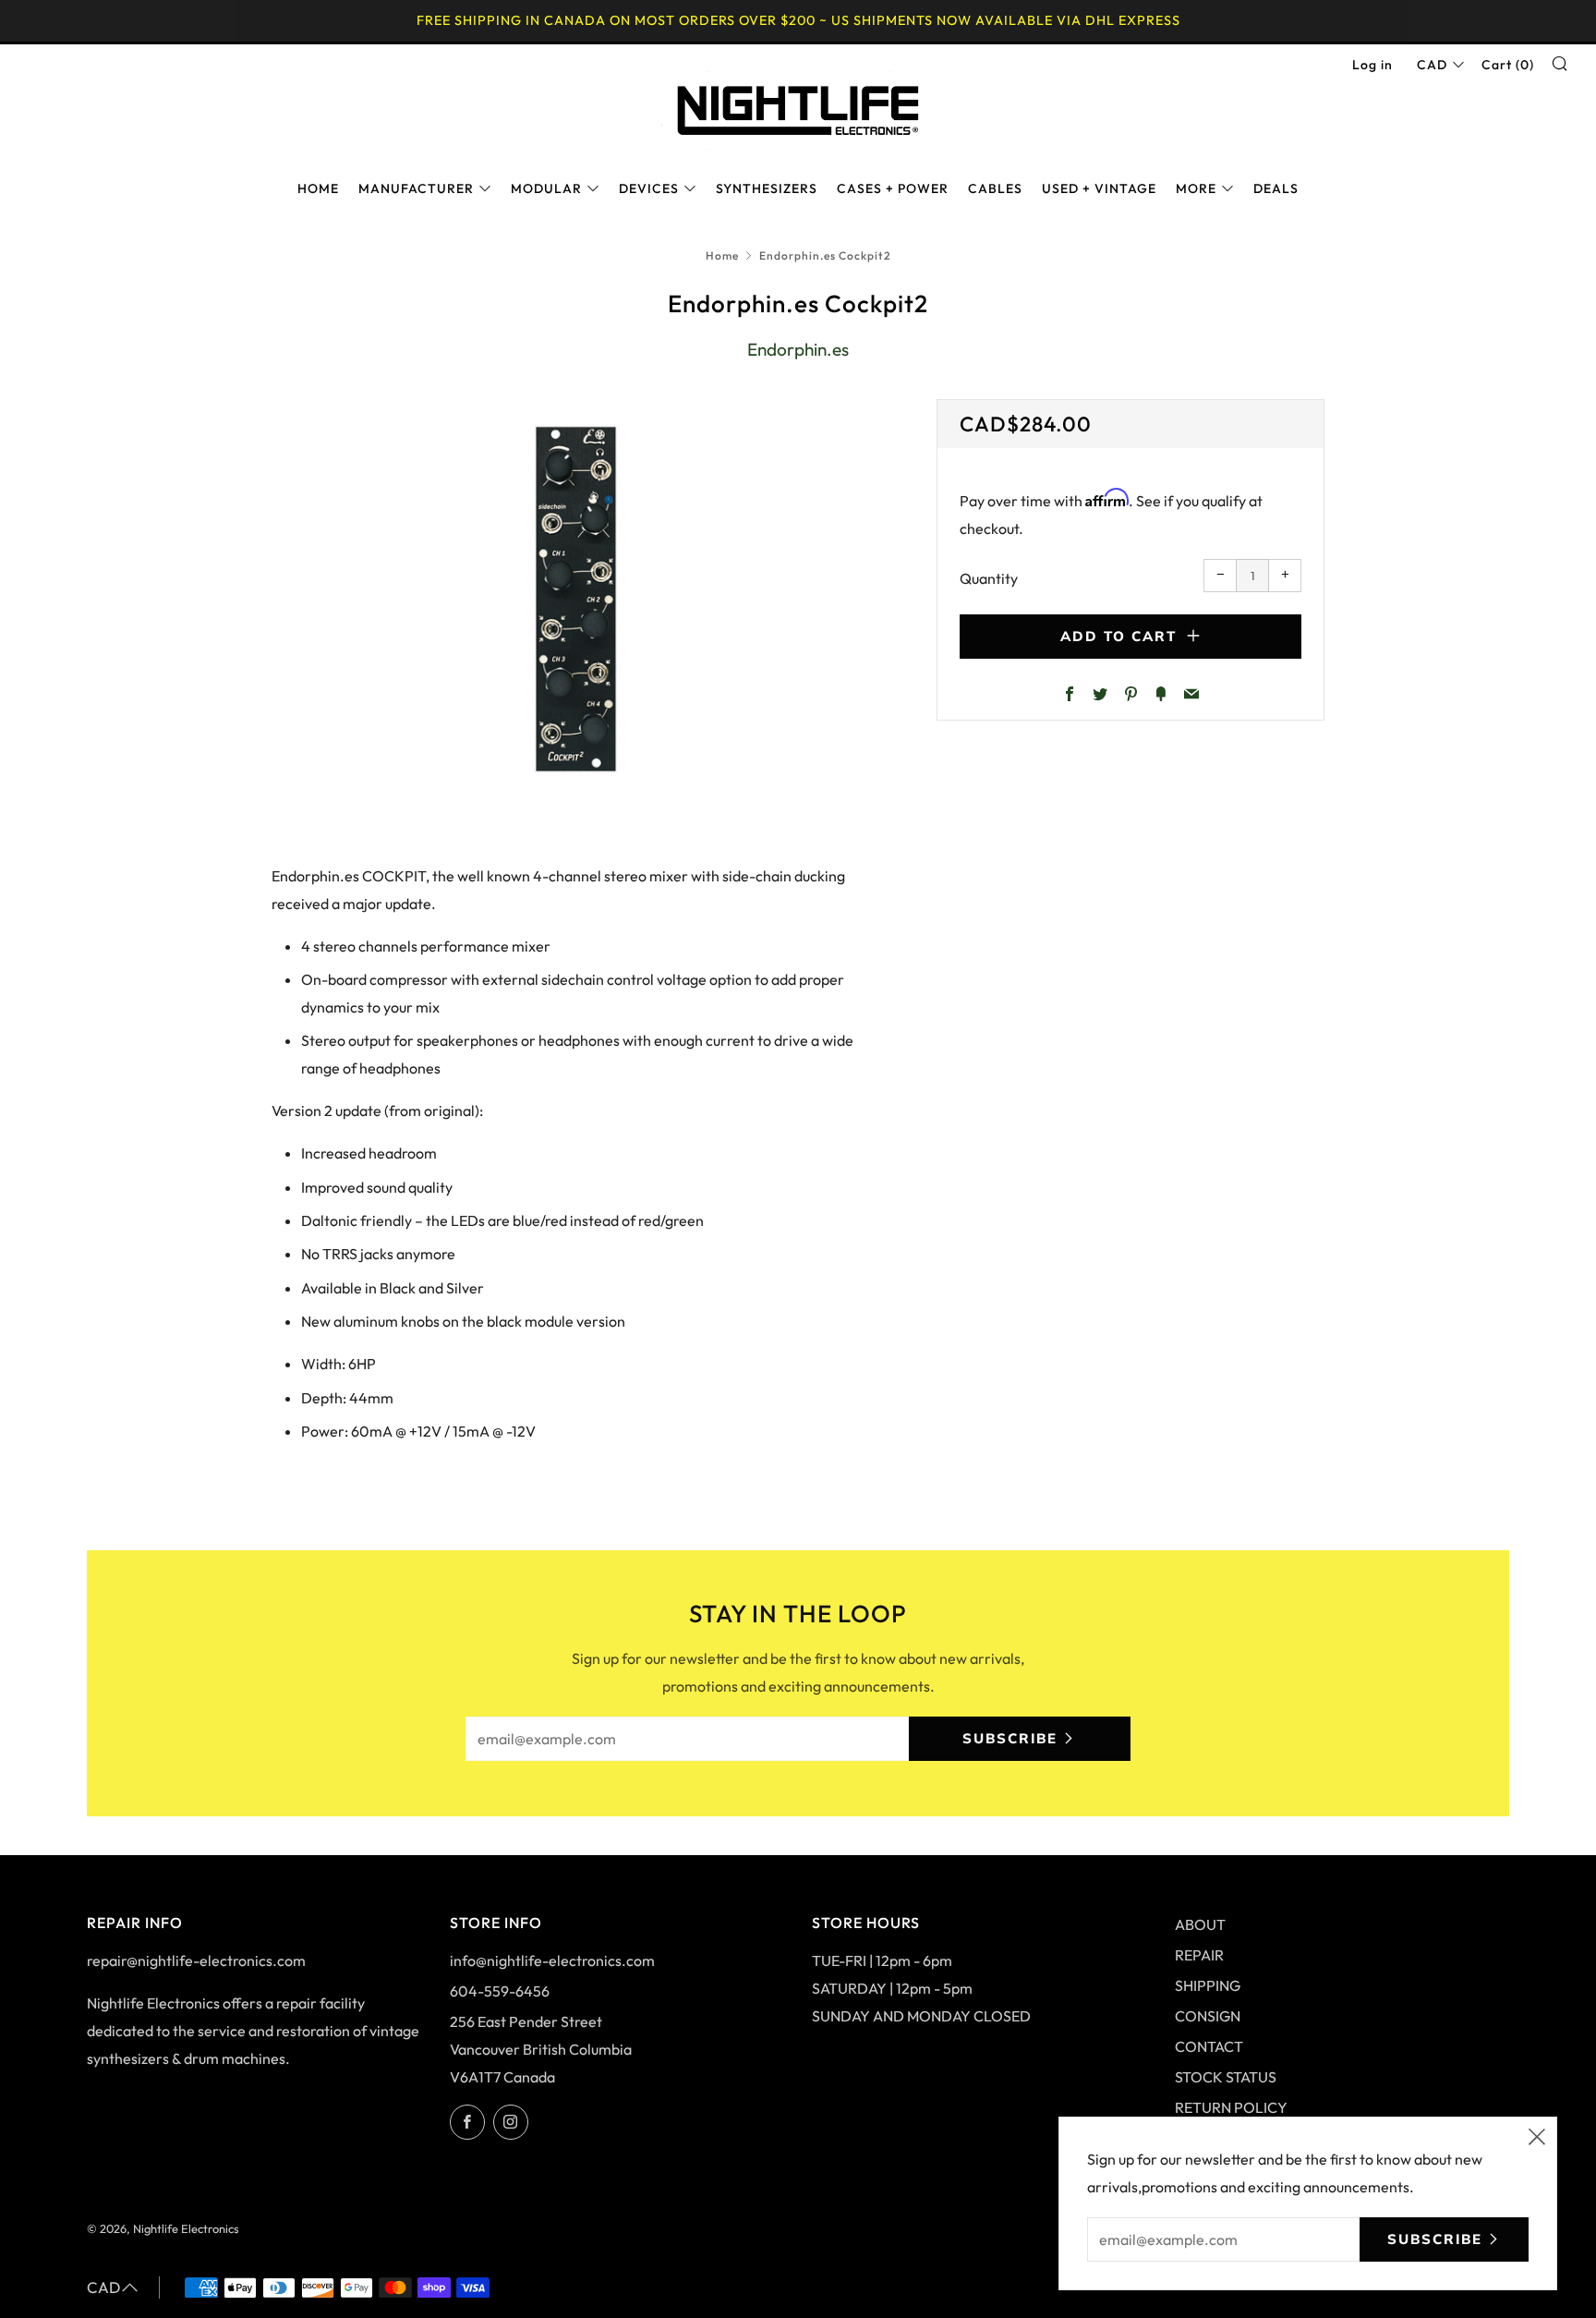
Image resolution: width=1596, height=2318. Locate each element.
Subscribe (1010, 1738)
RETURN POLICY (1231, 2107)
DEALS (1276, 188)
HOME (318, 188)
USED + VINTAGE (1099, 188)
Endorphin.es (798, 349)
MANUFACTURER (416, 188)
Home (722, 255)
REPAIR (1199, 1955)
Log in (1372, 65)
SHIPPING (1208, 1985)
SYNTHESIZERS (767, 188)
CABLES (995, 188)
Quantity (989, 578)
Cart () (1508, 65)
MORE (1196, 188)
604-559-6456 (500, 1991)
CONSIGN (1208, 2016)
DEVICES (649, 188)
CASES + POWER (893, 188)
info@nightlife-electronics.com (552, 1960)
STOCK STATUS (1226, 2077)
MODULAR (546, 188)
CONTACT (1209, 2046)
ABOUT (1200, 1924)
